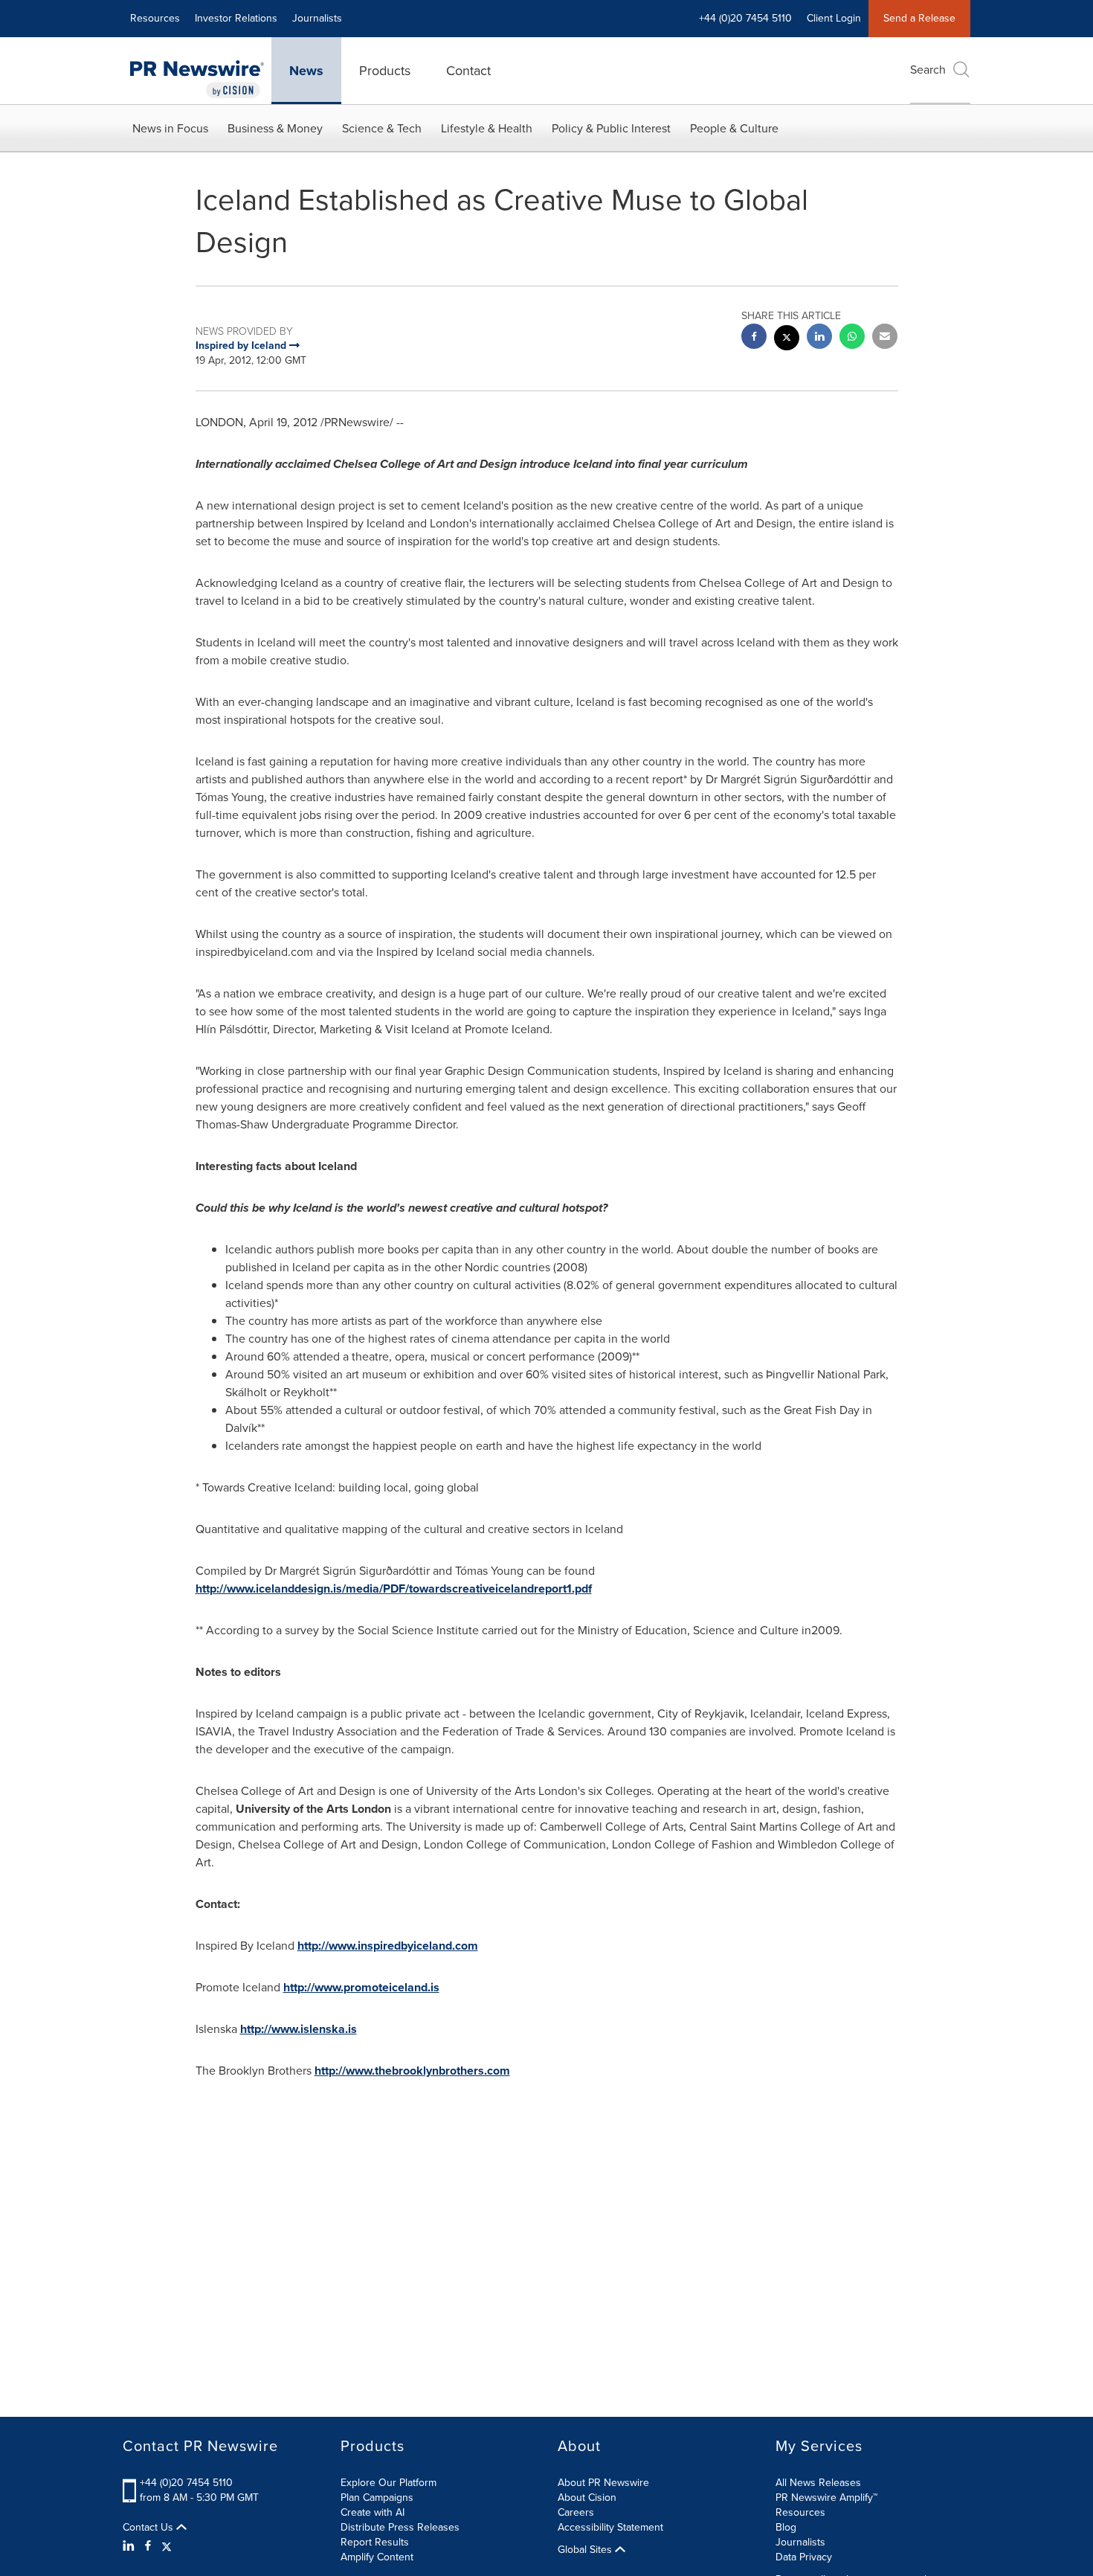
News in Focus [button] (170, 128)
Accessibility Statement (610, 2527)
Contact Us (149, 2528)
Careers (576, 2512)
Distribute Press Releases (400, 2527)
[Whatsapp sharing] (852, 338)
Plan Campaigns (377, 2498)
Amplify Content (377, 2557)
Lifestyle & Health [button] (487, 128)
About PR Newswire (603, 2483)
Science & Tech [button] (382, 128)
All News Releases (818, 2483)
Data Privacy (804, 2557)
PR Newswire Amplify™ (826, 2498)
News (306, 71)
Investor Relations (236, 18)
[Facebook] (148, 2546)
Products (385, 71)
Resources (155, 18)
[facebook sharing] (754, 338)
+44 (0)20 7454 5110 (186, 2483)
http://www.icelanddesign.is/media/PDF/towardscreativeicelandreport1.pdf (394, 1589)
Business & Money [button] (275, 128)
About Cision (587, 2498)
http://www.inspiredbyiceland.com (388, 1946)
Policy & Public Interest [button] (611, 128)
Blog (786, 2527)
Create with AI (373, 2512)
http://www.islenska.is (299, 2029)
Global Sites (586, 2550)
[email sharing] (885, 338)
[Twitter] (167, 2546)
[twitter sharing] (787, 340)
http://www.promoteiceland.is (361, 1987)
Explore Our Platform (388, 2483)
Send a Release (919, 18)
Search (928, 70)
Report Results (375, 2542)
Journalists (317, 18)
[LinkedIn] (130, 2546)
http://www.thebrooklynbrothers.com (412, 2071)
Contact (468, 71)
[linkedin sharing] (819, 338)
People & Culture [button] (734, 128)
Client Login (834, 18)
